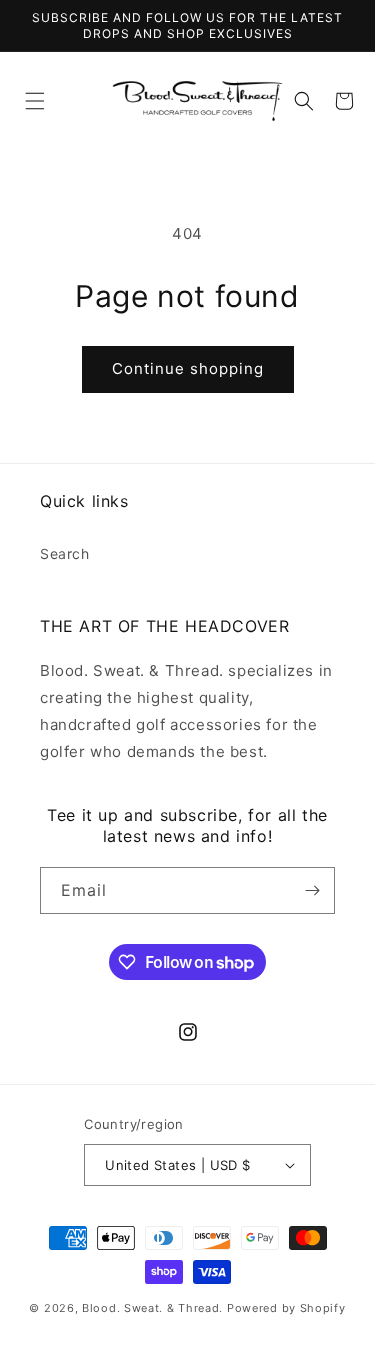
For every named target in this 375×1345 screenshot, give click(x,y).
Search (65, 553)
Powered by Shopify (286, 1308)
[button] (35, 101)
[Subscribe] (312, 890)
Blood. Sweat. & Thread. (152, 1308)
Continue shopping (188, 368)
